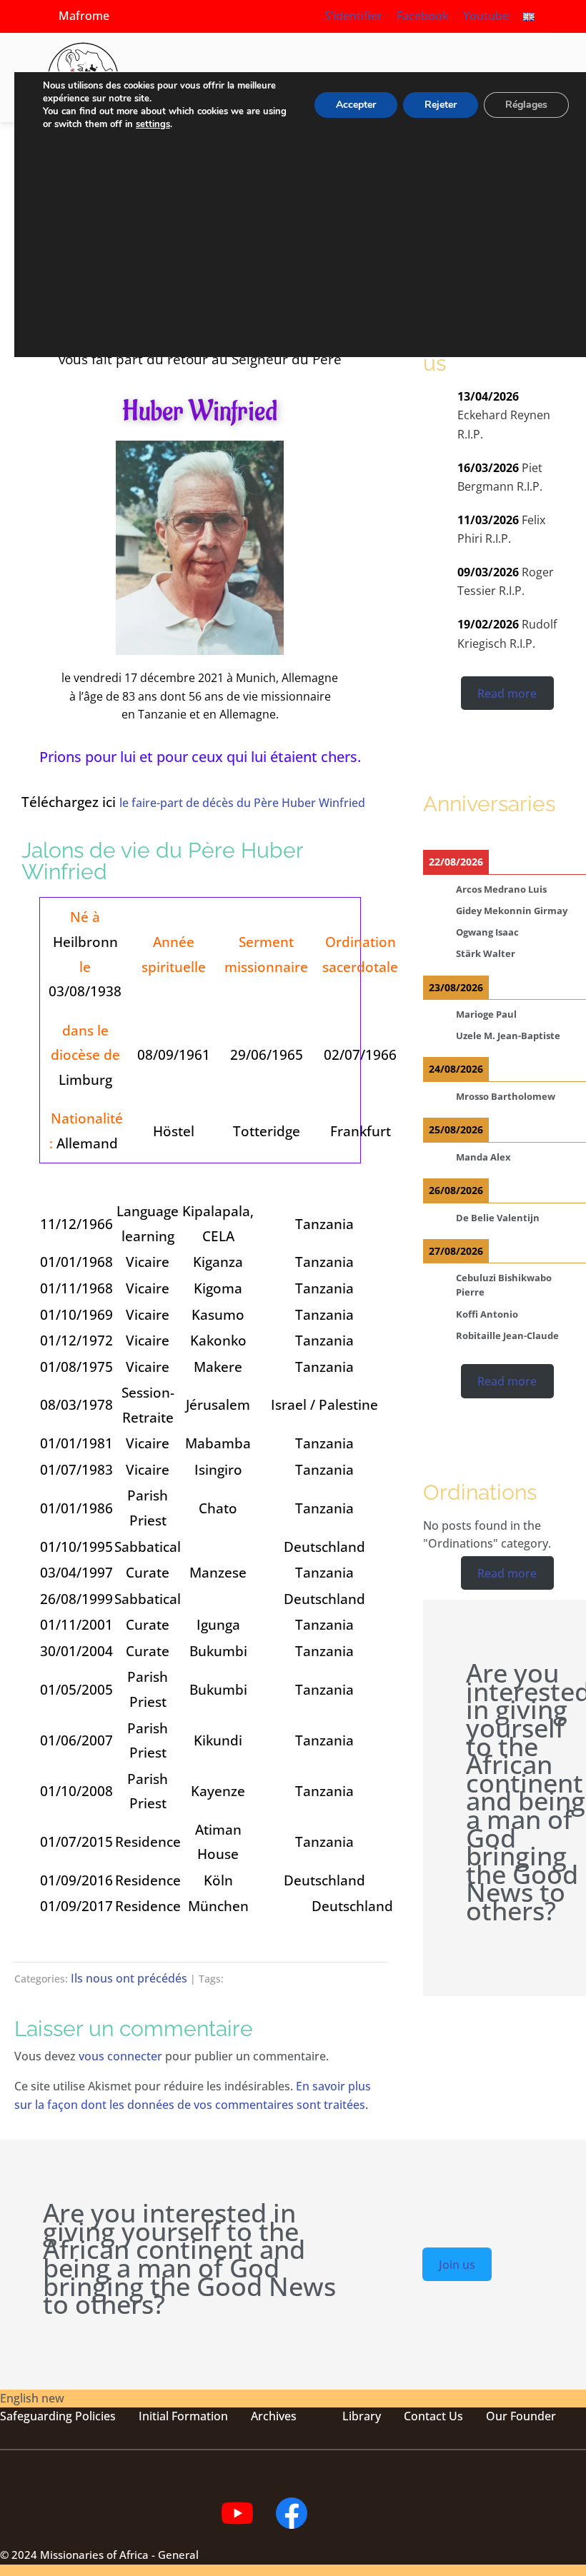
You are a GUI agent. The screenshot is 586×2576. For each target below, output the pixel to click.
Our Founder (521, 2416)
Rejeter (441, 105)
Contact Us (433, 2416)
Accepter (356, 105)
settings (153, 124)
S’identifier (353, 16)
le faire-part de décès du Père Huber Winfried (242, 803)
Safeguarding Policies (58, 2416)
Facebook (423, 16)
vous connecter (120, 2056)
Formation (198, 2416)
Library (362, 2416)
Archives (274, 2416)
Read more (507, 693)
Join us (457, 2264)
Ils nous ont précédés (129, 1978)
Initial (154, 2416)
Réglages (526, 105)
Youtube (486, 16)
